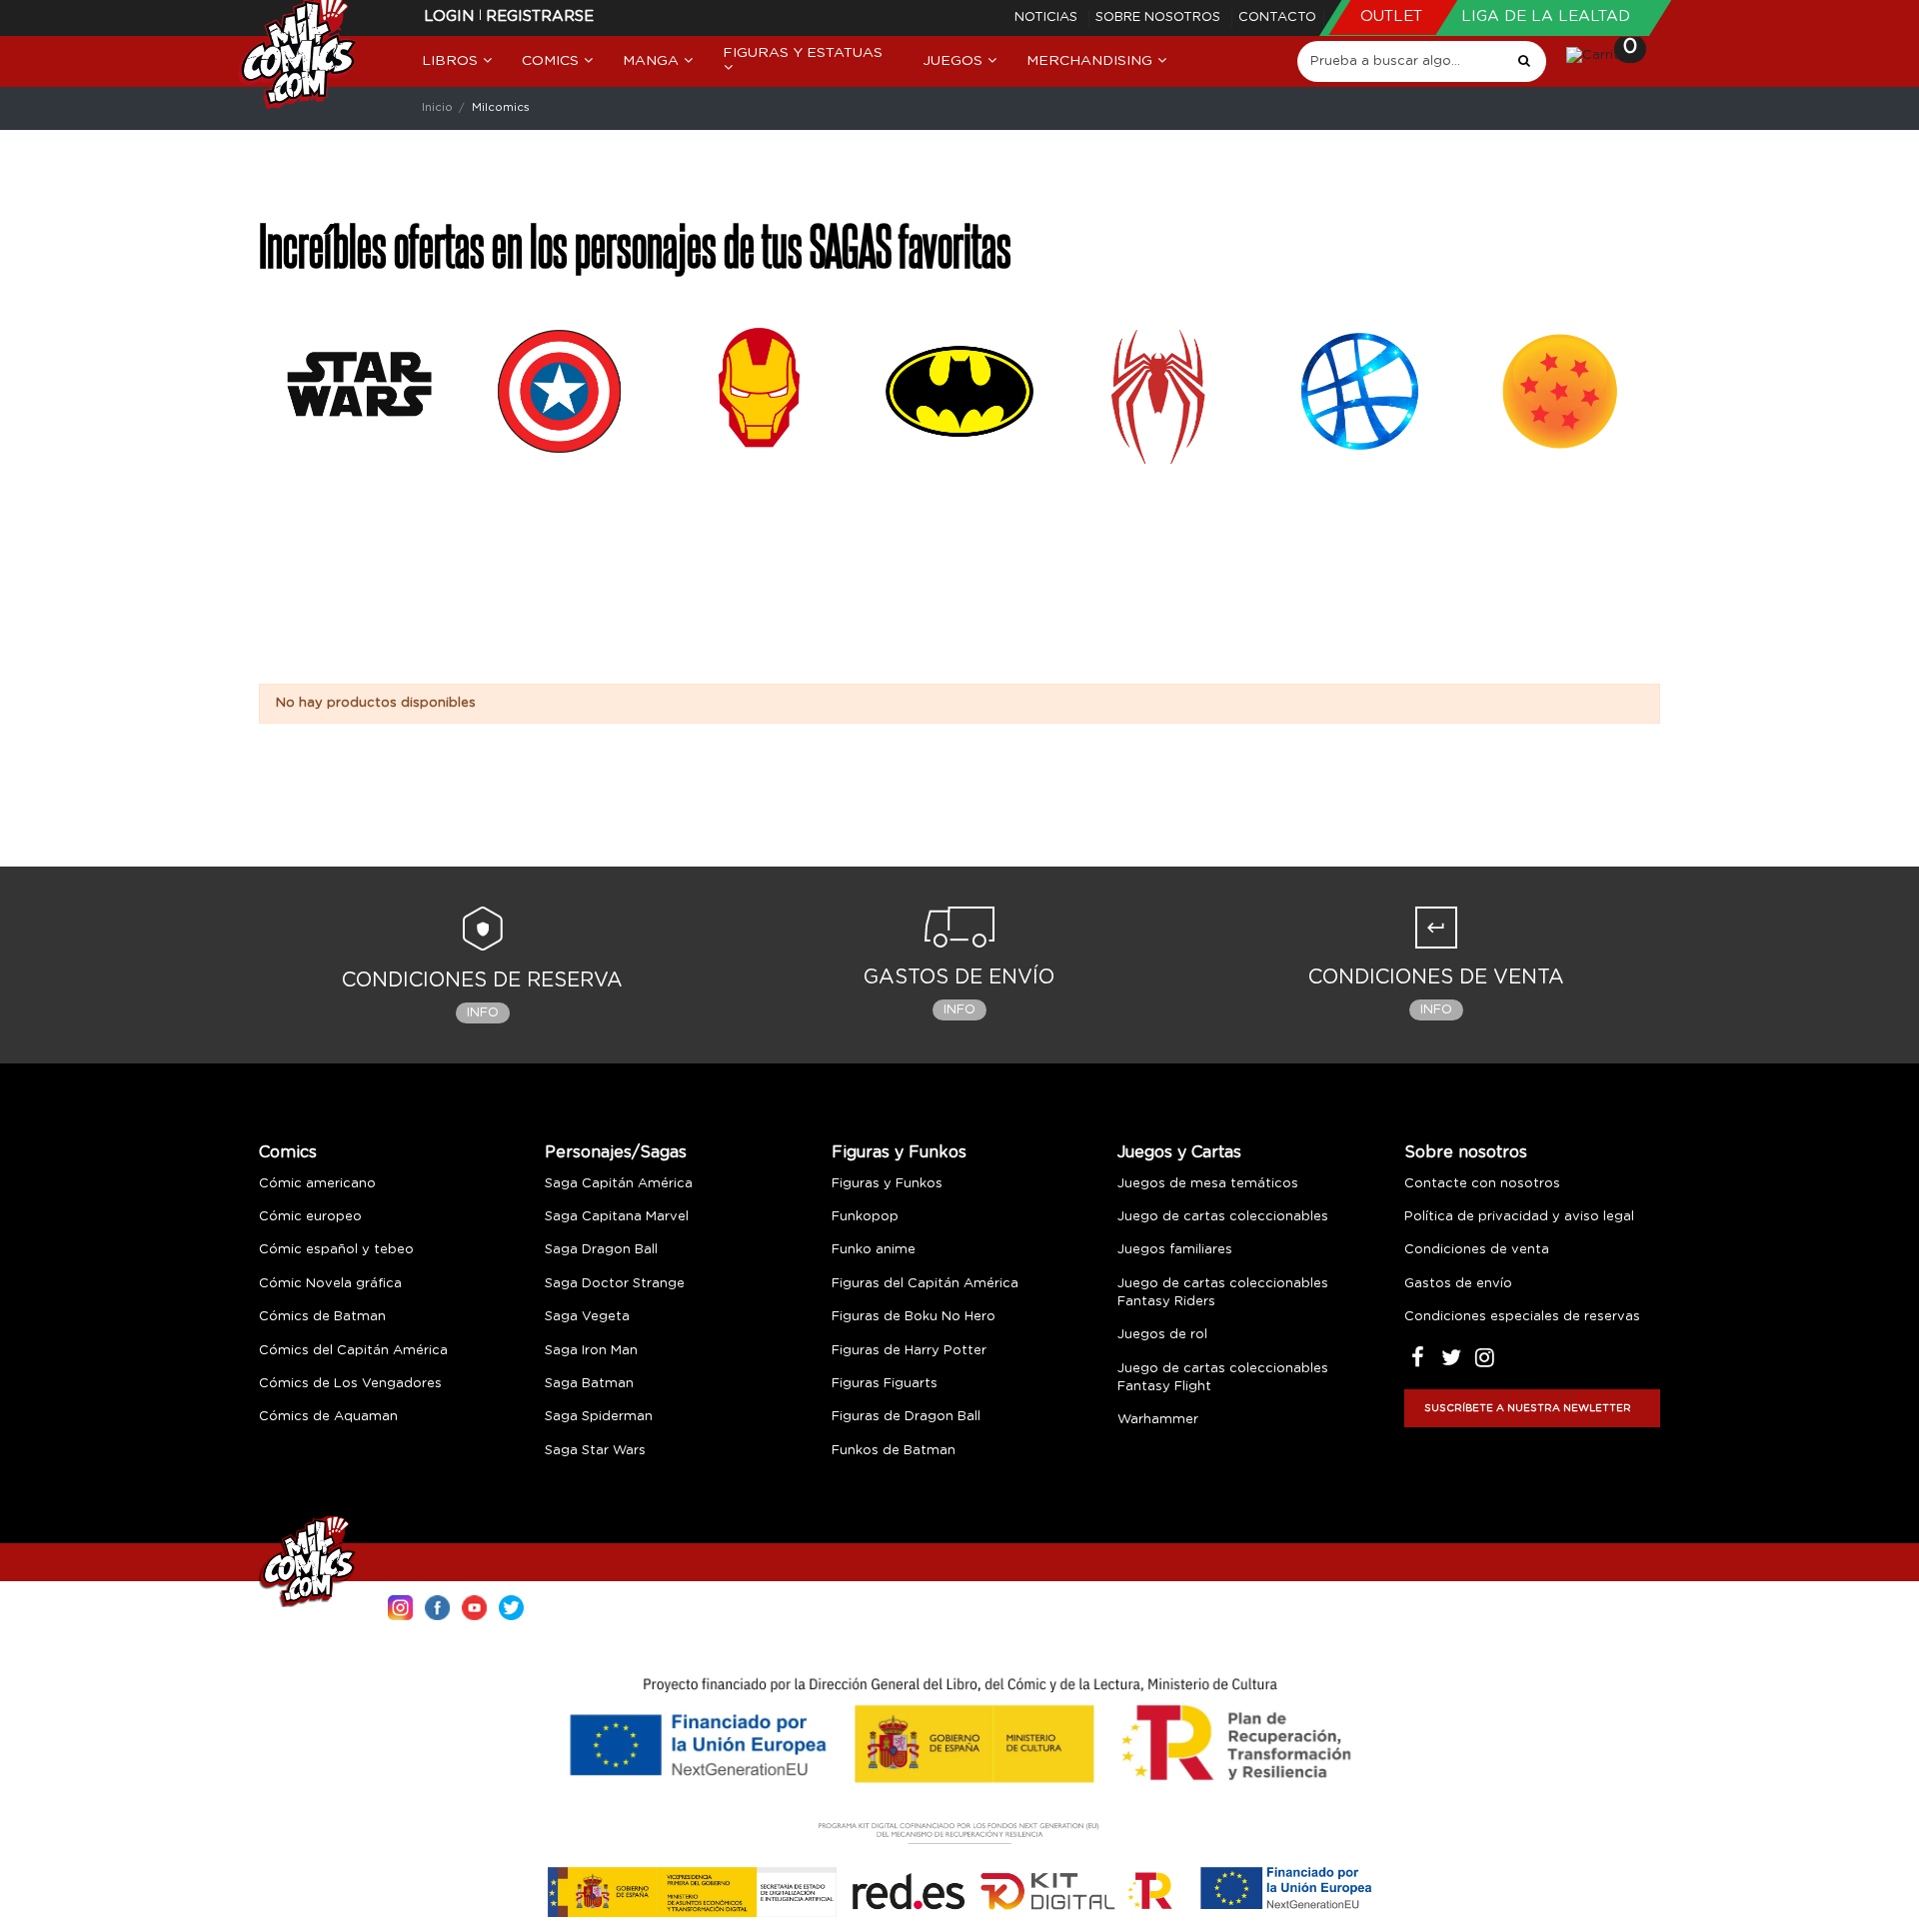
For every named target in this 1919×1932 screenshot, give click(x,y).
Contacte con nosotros (1482, 1184)
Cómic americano (317, 1184)
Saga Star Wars (595, 1451)
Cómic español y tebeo (336, 1250)
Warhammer (1158, 1420)
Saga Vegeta (587, 1317)
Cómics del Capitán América (353, 1351)
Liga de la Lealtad (1546, 16)
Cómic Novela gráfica (330, 1284)
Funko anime (874, 1250)
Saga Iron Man (591, 1351)
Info (483, 1013)
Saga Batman (589, 1384)
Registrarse (540, 16)
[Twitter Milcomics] (511, 1606)
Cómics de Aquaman (328, 1417)
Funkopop (865, 1217)
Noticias (1048, 17)
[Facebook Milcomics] (437, 1606)
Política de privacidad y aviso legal (1519, 1217)
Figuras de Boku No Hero (914, 1317)
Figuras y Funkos (899, 1152)
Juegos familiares (1175, 1250)
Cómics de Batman (322, 1317)
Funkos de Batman (894, 1451)
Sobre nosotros (1160, 17)
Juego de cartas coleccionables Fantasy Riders (1223, 1293)
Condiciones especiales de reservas (1522, 1317)
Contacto (1277, 17)
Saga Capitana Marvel (617, 1217)
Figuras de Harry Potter (909, 1351)
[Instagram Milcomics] (400, 1606)
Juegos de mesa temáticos (1208, 1184)
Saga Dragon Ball (601, 1250)
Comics (288, 1152)
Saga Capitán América (619, 1184)
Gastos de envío (1458, 1284)
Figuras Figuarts (885, 1384)
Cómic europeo (310, 1217)
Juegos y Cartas (1179, 1152)
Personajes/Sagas (616, 1152)
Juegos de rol (1162, 1335)
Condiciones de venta (1477, 1250)
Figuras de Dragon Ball (906, 1417)
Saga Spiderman (599, 1417)
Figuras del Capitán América (925, 1284)
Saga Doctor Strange (615, 1284)
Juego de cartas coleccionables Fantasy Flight (1223, 1378)
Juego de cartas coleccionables (1223, 1217)
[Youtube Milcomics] (474, 1606)
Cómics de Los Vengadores (350, 1384)
